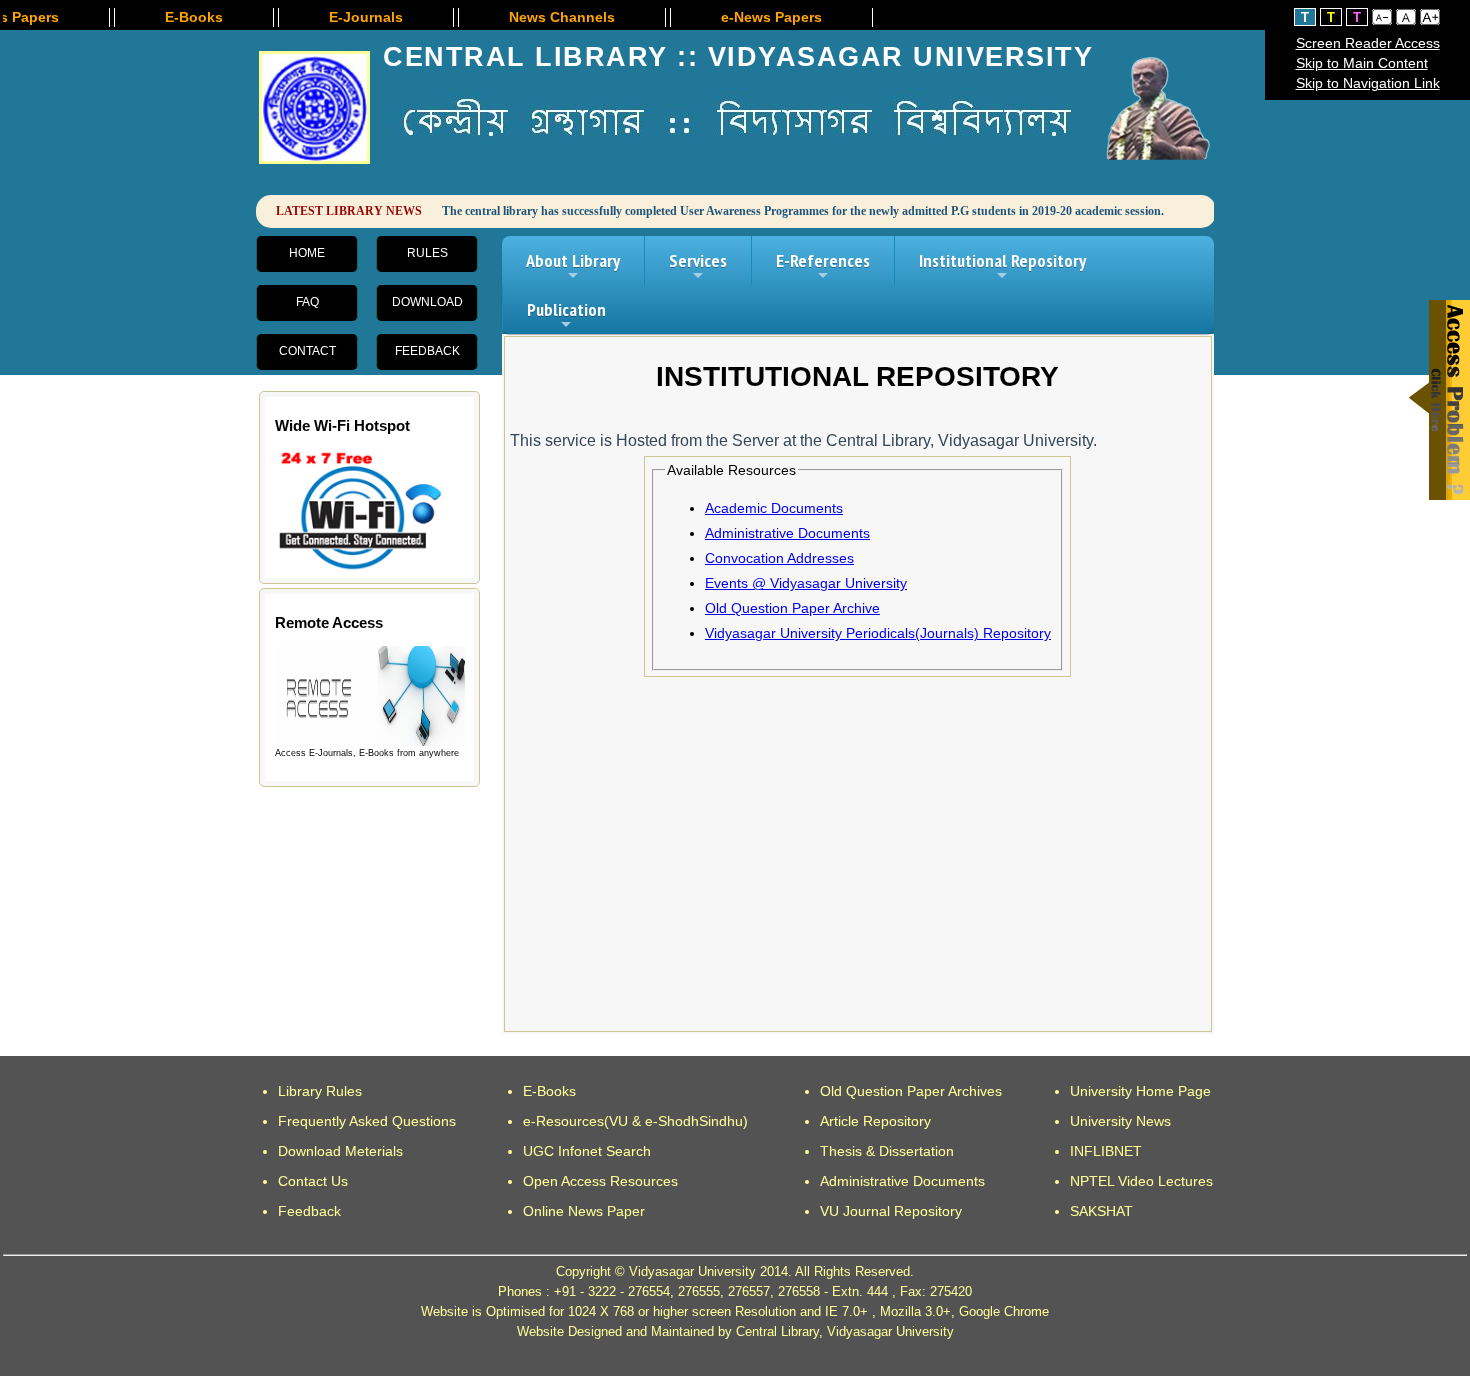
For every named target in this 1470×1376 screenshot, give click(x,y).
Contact (307, 351)
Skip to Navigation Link (1368, 83)
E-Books (549, 1091)
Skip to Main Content (1362, 63)
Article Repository (875, 1121)
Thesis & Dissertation (887, 1151)
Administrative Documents (787, 533)
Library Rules (320, 1091)
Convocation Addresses (779, 558)
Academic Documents (774, 508)
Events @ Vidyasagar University (806, 583)
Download (427, 302)
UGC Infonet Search (587, 1151)
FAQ (307, 302)
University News (1120, 1121)
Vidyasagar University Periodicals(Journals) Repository (878, 633)
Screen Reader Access (1368, 43)
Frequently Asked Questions (367, 1121)
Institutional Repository (1002, 267)
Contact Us (313, 1181)
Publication (566, 316)
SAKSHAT (1101, 1211)
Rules (427, 253)
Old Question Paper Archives (911, 1091)
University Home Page (1140, 1091)
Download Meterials (340, 1151)
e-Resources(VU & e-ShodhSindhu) (635, 1121)
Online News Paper (584, 1211)
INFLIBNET (1106, 1151)
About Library (573, 267)
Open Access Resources (600, 1181)
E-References (823, 267)
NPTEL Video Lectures (1141, 1181)
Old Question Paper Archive (792, 608)
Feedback (427, 351)
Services (698, 267)
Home (307, 253)
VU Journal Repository (891, 1211)
